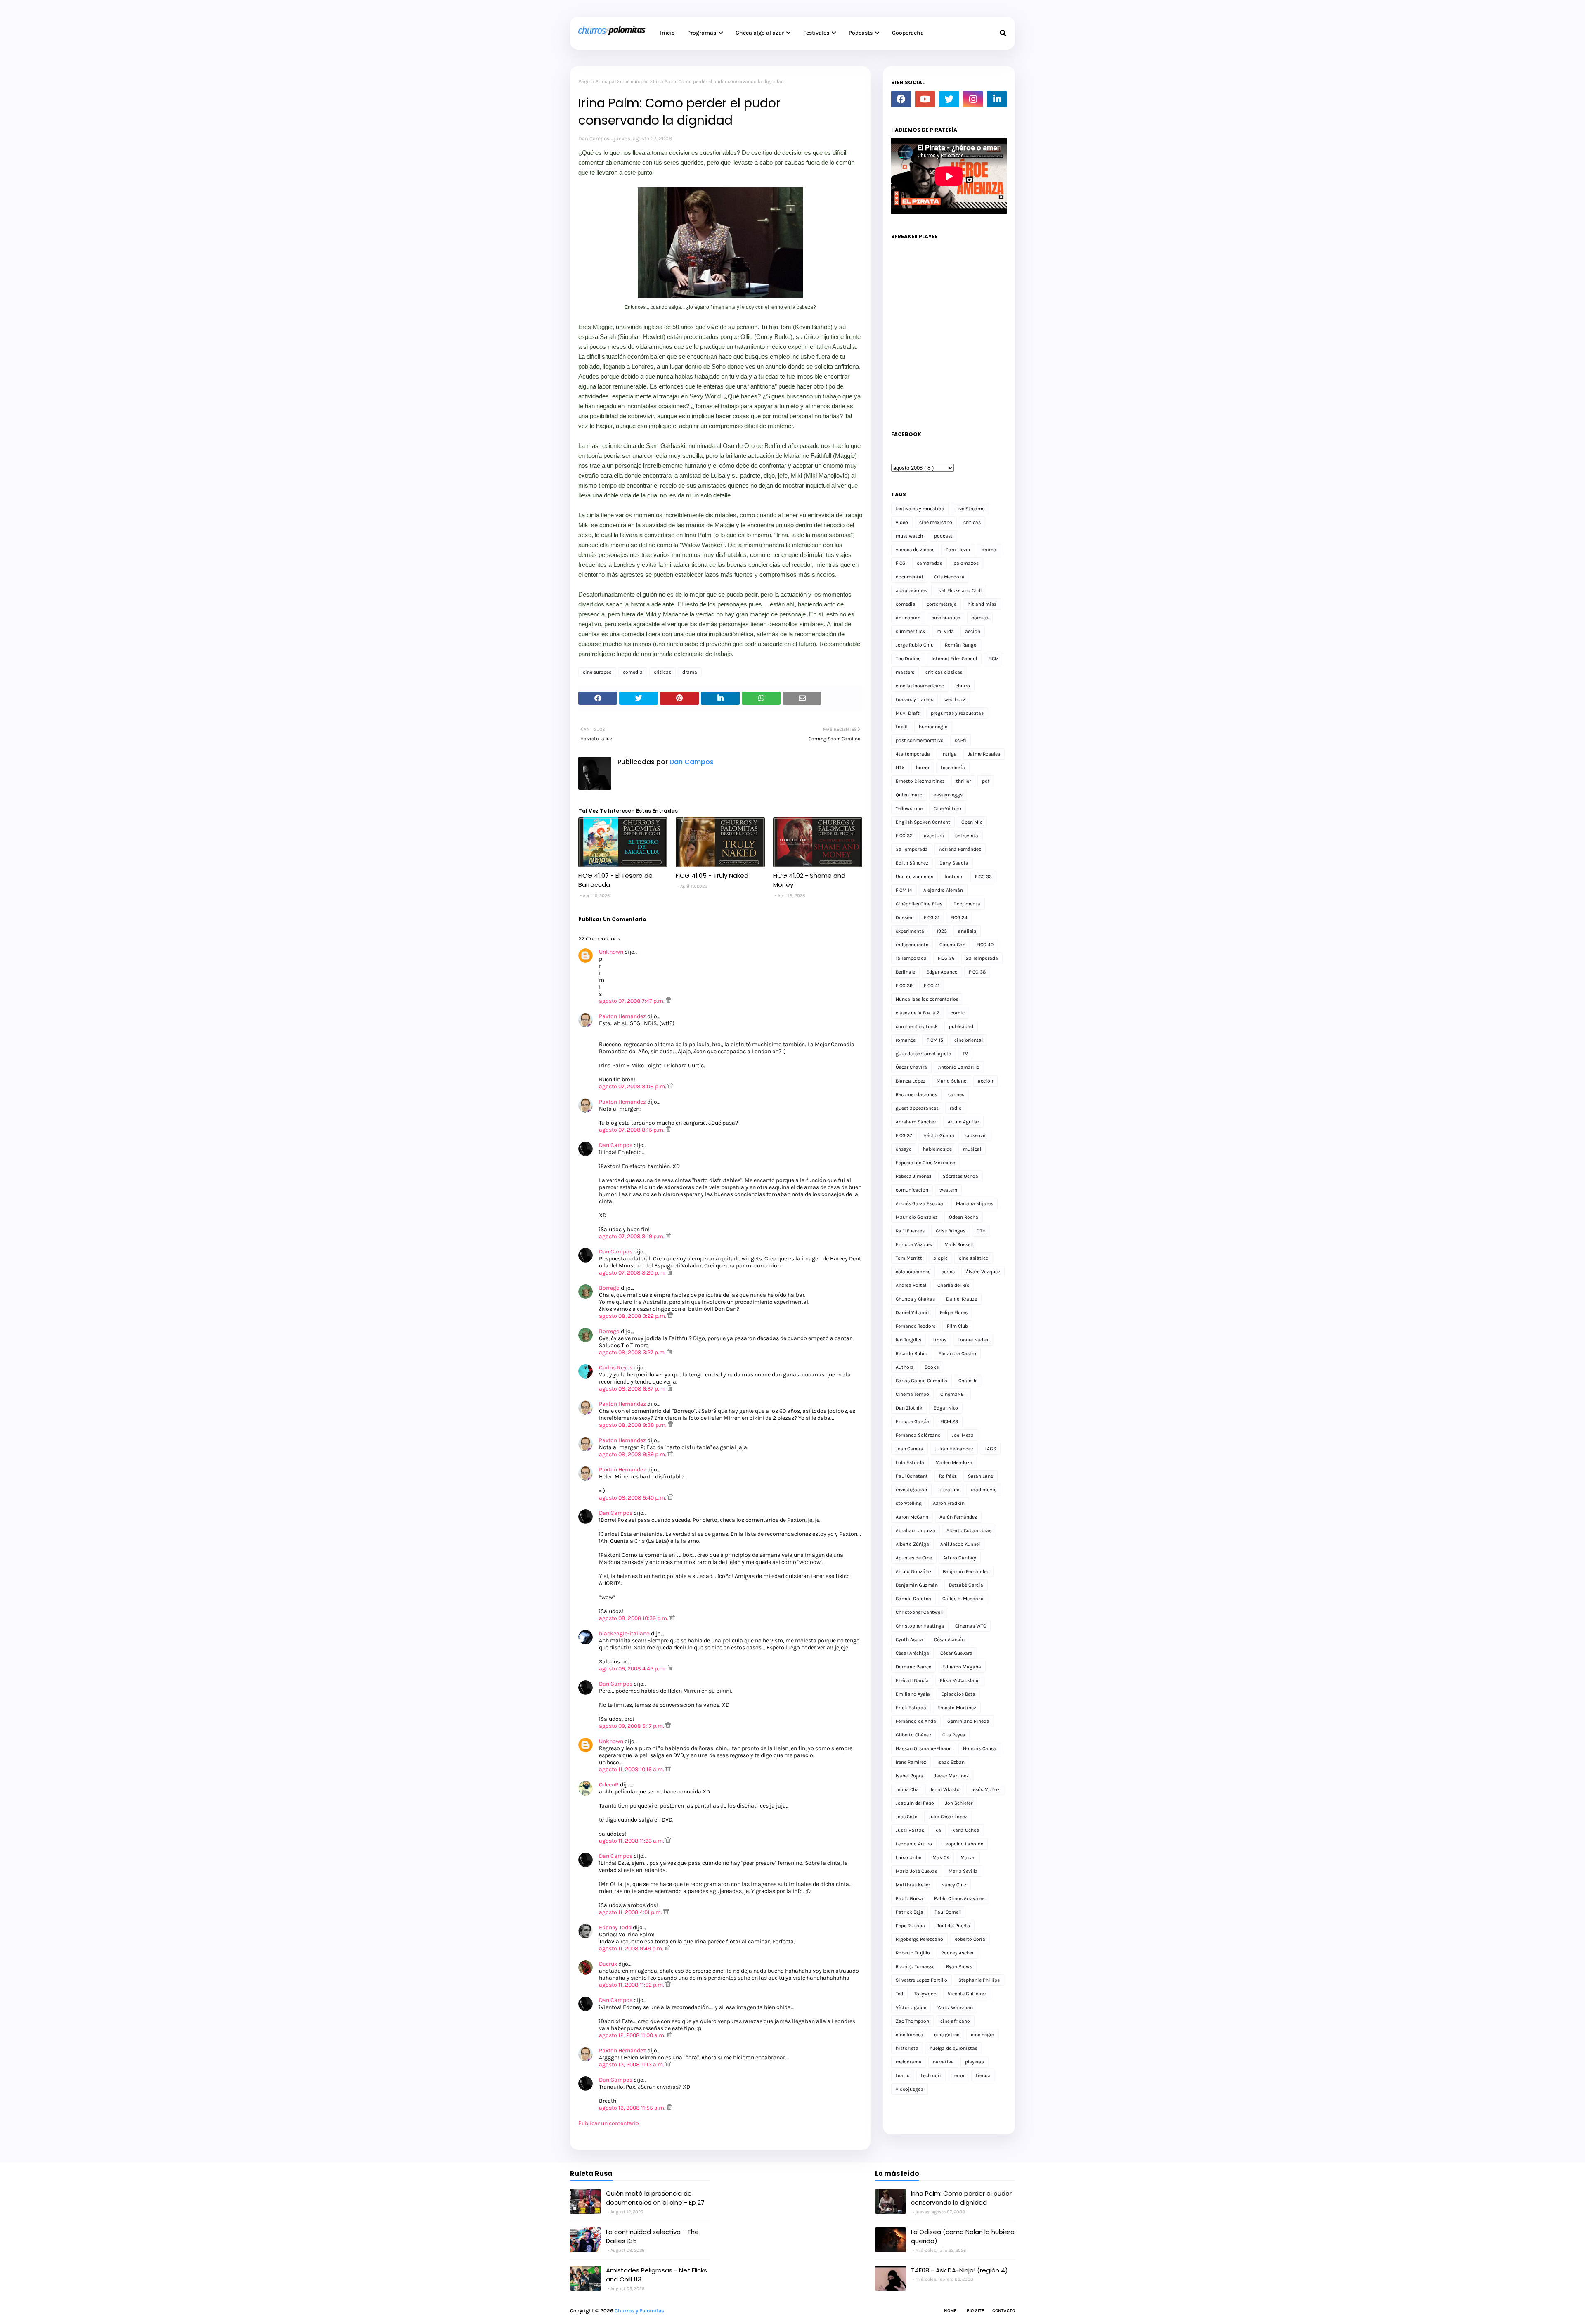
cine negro (983, 2035)
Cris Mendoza (949, 577)
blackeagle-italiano (624, 1633)
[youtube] (925, 99)
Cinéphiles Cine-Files (919, 904)
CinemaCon (952, 945)
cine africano (955, 2021)
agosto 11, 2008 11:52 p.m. (632, 1985)
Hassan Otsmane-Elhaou (924, 1748)
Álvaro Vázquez (983, 1272)
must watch (909, 536)
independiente (912, 945)
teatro (903, 2075)
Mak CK (941, 1857)
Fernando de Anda (916, 1721)
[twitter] (949, 99)
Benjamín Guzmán (917, 1585)
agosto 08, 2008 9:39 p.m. (633, 1454)
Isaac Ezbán (951, 1762)
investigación (911, 1490)
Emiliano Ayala (913, 1694)
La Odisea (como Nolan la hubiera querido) (963, 2236)
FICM (994, 659)
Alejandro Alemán (943, 890)
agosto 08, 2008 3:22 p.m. (633, 1316)
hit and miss (982, 604)
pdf (986, 781)
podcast (943, 536)
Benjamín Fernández (966, 1571)
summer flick (911, 631)
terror (958, 2075)
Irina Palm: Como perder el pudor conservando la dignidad (961, 2198)
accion (973, 631)
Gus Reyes (954, 1735)
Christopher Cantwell (919, 1612)
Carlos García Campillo (921, 1381)
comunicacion (912, 1190)
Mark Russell (959, 1244)
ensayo (904, 1149)
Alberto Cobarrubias (969, 1530)
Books (932, 1367)
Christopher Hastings (920, 1626)
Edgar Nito (946, 1408)
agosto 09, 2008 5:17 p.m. (632, 1726)
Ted (899, 1994)
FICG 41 (932, 986)
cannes (956, 1094)
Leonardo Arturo (914, 1844)
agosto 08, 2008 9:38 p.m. (633, 1425)
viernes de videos (915, 550)
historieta (907, 2048)
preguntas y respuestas (957, 713)
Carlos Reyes (616, 1368)
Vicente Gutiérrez (967, 1994)
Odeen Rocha (964, 1217)
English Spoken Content (923, 822)
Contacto (1004, 2311)
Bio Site (975, 2311)
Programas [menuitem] (702, 33)
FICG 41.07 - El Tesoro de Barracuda (615, 880)
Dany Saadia (954, 863)
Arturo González (914, 1571)
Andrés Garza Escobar (920, 1203)
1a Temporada (911, 958)
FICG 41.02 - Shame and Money (809, 880)
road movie (984, 1490)
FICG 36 (946, 958)
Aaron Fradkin (949, 1503)
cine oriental (969, 1040)
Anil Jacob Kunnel (960, 1544)
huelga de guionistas (953, 2048)
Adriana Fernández (960, 849)
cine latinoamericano (920, 686)
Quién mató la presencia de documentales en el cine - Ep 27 (655, 2198)
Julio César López (948, 1817)
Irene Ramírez (911, 1762)
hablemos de (937, 1149)
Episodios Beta (958, 1694)
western (948, 1190)
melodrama (909, 2062)
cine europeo (634, 81)
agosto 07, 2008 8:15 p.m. (632, 1130)
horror (923, 768)
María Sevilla (963, 1871)
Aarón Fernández (958, 1517)
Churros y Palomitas (639, 2311)
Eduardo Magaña (962, 1667)
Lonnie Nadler (973, 1340)
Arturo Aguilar (963, 1122)
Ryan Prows (959, 1966)
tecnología (953, 768)
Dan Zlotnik (909, 1408)
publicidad (961, 1026)
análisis (967, 931)
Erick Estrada (911, 1708)
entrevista (967, 836)
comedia (633, 672)
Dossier (904, 917)
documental (909, 577)
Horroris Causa (980, 1748)
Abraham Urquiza (916, 1530)
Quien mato (909, 795)
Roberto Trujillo (913, 1953)
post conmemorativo (920, 740)
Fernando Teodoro (916, 1326)
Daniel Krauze (962, 1299)
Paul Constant (912, 1476)
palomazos (966, 563)
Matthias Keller (913, 1885)
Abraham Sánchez (916, 1122)
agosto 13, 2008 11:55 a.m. (633, 2108)
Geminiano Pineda (968, 1721)
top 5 (902, 727)
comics (980, 618)
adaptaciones (911, 590)
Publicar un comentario (609, 2123)
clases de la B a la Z (918, 1013)
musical (972, 1149)
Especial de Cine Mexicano (926, 1163)
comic (958, 1013)
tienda (983, 2075)
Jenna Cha (907, 1789)
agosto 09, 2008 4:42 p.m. (633, 1669)
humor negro (933, 727)
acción (985, 1081)
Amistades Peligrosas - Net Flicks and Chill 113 (656, 2275)
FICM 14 (904, 890)
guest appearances (917, 1108)
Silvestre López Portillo (921, 1980)
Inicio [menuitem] (667, 33)
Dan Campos (594, 139)
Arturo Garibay (960, 1558)
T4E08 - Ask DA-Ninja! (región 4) (959, 2270)
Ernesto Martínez (957, 1708)
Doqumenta (967, 904)
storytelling (909, 1503)
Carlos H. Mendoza (963, 1599)
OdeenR (609, 1785)
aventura (934, 836)
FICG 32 (904, 836)
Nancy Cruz (954, 1885)
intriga (949, 754)
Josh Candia (910, 1449)
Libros (939, 1340)
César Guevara (956, 1653)
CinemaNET (953, 1394)
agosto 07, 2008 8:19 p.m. (632, 1236)
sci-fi (960, 740)
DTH (981, 1231)
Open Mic (972, 822)
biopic (940, 1258)
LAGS (990, 1449)
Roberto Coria (970, 1939)
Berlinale (905, 972)
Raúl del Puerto (953, 1926)
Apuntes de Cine (914, 1558)
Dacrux (608, 1964)
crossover (976, 1135)
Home (950, 2311)
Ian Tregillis (908, 1340)
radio (956, 1108)
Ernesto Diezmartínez (920, 781)
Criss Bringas (951, 1231)
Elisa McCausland (960, 1680)
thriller (963, 781)
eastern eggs (948, 795)
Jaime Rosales (984, 754)
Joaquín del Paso (915, 1803)
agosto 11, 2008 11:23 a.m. (632, 1841)
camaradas (930, 563)
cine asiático (974, 1258)
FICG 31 (932, 917)
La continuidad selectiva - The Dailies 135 (652, 2236)
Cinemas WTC (971, 1626)
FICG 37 (904, 1135)
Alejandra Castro (957, 1353)
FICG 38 (977, 972)
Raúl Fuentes (910, 1231)
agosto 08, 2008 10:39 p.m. (634, 1618)
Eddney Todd (615, 1927)
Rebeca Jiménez (914, 1176)
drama (690, 672)
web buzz (955, 699)
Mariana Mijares (975, 1203)
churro (963, 686)
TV (965, 1054)
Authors (905, 1367)
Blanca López (911, 1081)
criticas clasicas (944, 672)
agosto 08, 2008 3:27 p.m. (633, 1352)
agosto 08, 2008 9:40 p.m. (633, 1498)
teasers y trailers (914, 699)
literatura (949, 1490)
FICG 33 (983, 877)
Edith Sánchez (912, 863)
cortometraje (942, 604)
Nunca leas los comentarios (927, 999)
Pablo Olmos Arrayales (959, 1898)
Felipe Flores (954, 1312)
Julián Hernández (954, 1449)
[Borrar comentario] (668, 1001)
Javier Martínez (951, 1776)
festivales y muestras (920, 509)
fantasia (954, 877)
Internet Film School (954, 659)
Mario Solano (952, 1081)
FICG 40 (985, 945)
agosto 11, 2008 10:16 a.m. (632, 1769)
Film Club (957, 1326)
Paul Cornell (948, 1912)
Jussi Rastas (910, 1830)
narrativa (943, 2062)
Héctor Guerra (939, 1135)
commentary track (917, 1026)
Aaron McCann (912, 1517)
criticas (662, 672)
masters (905, 672)
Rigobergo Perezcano (919, 1939)
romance (906, 1040)
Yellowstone (909, 808)
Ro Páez (948, 1476)
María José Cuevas (917, 1871)
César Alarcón (949, 1639)
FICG (901, 563)
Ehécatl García (912, 1680)
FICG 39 (904, 986)
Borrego (609, 1288)
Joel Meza (963, 1435)
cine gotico (947, 2035)
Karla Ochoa (966, 1830)
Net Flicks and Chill (960, 590)
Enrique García (912, 1421)
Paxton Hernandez (622, 1016)
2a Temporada (982, 958)
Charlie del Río (953, 1285)
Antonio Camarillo (959, 1067)
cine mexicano (936, 522)
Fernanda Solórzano (918, 1435)
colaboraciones (913, 1272)
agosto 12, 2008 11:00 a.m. (633, 2035)
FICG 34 (959, 917)
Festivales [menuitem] (816, 33)
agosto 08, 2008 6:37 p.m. (633, 1389)
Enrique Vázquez (914, 1244)
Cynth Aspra (909, 1639)
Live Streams (970, 509)
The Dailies (908, 659)
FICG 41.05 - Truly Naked (712, 875)
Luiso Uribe (908, 1857)
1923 (942, 931)
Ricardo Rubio (912, 1353)
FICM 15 (935, 1040)
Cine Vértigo (947, 808)
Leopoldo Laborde (963, 1844)
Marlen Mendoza (954, 1462)
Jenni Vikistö (945, 1789)
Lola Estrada (910, 1462)
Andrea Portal (911, 1285)
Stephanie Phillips (979, 1980)
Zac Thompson (912, 2021)
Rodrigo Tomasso (915, 1966)
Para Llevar (958, 550)
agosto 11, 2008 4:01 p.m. (631, 1912)
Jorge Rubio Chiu (915, 645)
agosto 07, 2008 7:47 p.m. (632, 1001)
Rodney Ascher (957, 1953)
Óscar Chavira (911, 1067)
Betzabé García (966, 1585)
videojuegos (910, 2089)
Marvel (968, 1857)
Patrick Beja (910, 1912)
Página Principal (597, 81)
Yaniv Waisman (955, 2007)
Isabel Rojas (909, 1776)
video (902, 522)
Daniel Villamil (912, 1312)
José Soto (907, 1817)
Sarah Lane (981, 1476)
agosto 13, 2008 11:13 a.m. (632, 2065)
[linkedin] (997, 99)
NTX (900, 768)
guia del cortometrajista (924, 1054)
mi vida (945, 631)
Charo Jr (968, 1381)
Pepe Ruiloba (910, 1926)
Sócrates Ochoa (960, 1176)
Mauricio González (917, 1217)
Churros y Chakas (915, 1299)
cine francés (909, 2035)
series (948, 1272)
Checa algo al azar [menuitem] (760, 33)
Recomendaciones (916, 1094)
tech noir (931, 2075)
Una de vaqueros (914, 877)
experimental (911, 931)
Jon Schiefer (959, 1803)
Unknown (611, 952)
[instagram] (973, 99)
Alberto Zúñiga (912, 1544)
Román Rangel (961, 645)
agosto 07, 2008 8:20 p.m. (633, 1273)
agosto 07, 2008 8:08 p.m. (633, 1086)
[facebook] (901, 99)
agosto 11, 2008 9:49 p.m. (632, 1949)
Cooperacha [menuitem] (908, 33)
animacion (908, 618)
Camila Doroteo (913, 1599)
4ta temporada (913, 754)
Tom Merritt (909, 1258)
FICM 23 (949, 1421)
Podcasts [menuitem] (861, 33)
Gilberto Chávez (913, 1735)
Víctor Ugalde (911, 2007)
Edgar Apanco (942, 972)
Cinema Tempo (912, 1394)
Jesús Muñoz (985, 1789)
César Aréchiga (912, 1653)
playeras (975, 2062)
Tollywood (925, 1994)
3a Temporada (912, 849)
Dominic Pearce (913, 1667)
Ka (938, 1830)
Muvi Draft (908, 713)
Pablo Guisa (909, 1898)
